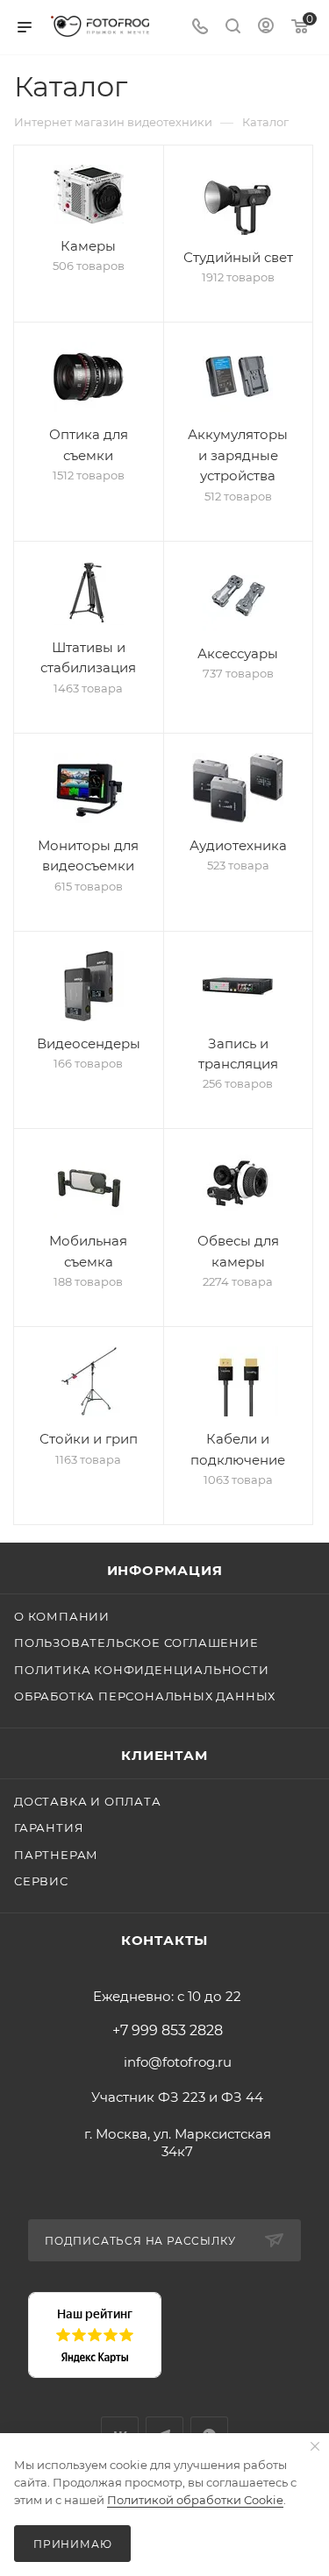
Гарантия (49, 1827)
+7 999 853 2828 (168, 2031)
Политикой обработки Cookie (195, 2500)
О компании (62, 1616)
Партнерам (56, 1855)
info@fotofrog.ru (178, 2062)
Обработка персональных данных (145, 1696)
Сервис (41, 1881)
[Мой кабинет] (266, 28)
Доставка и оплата (88, 1801)
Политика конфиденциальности (142, 1670)
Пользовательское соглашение (136, 1643)
